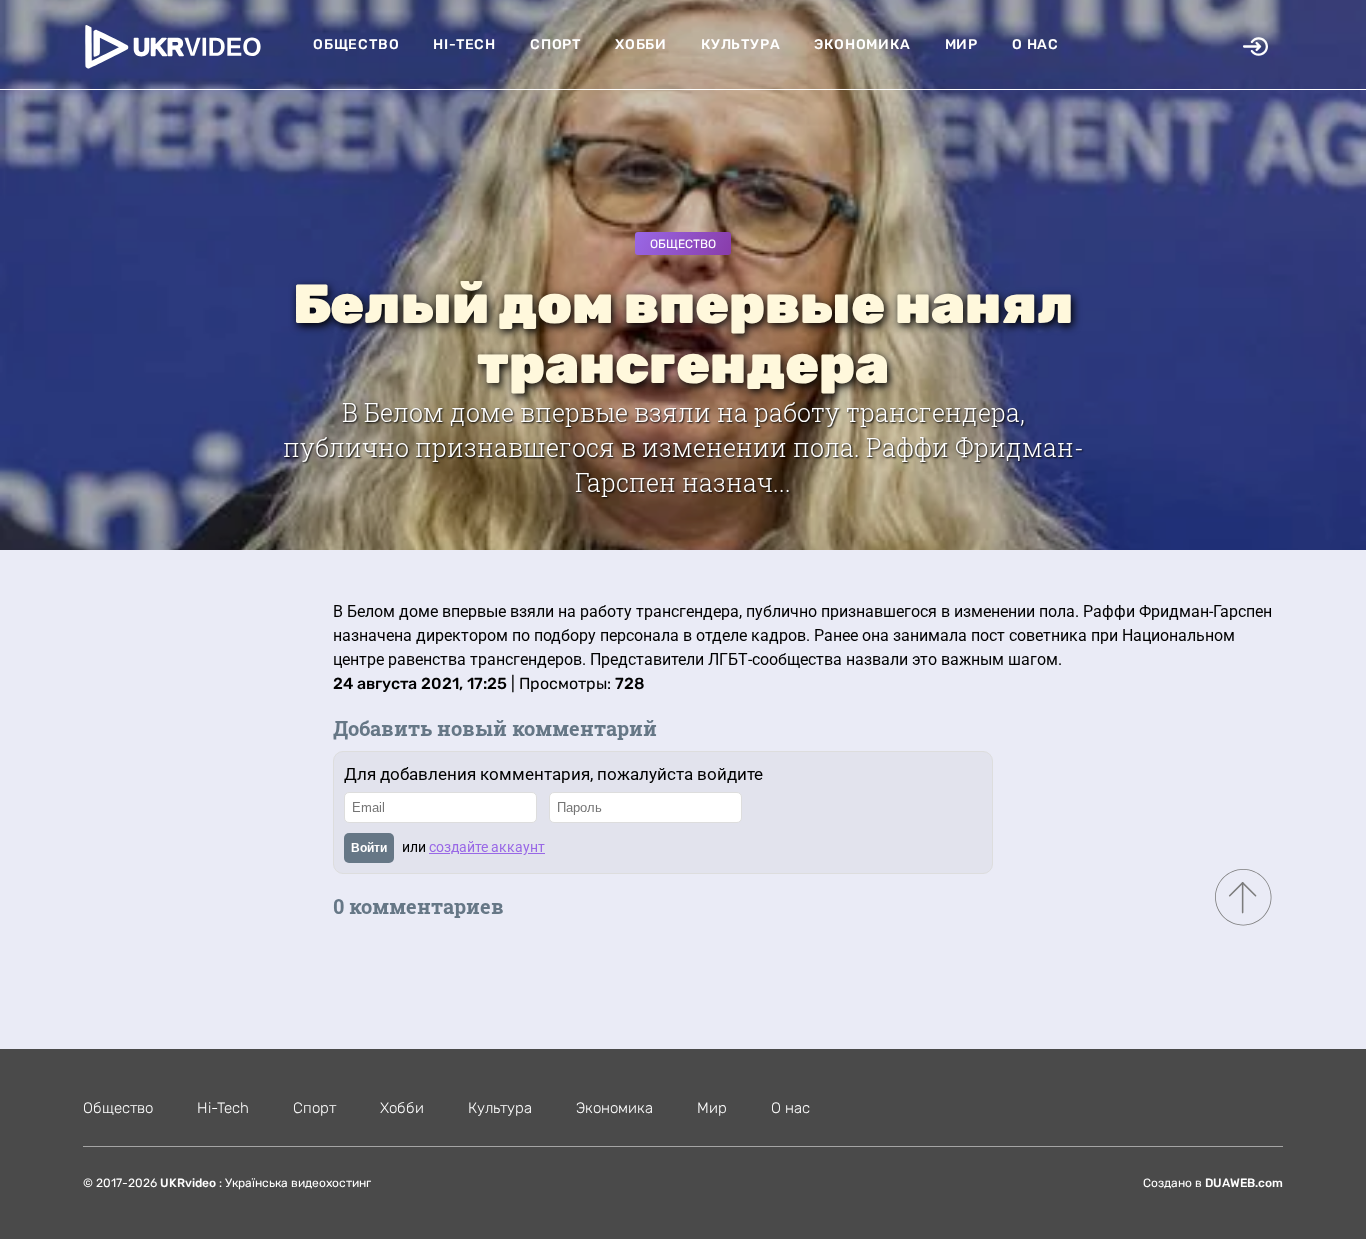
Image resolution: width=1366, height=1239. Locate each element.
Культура (740, 44)
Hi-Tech (464, 44)
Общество (356, 44)
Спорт (555, 44)
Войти (369, 848)
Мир (961, 44)
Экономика (862, 44)
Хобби (641, 44)
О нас (1035, 44)
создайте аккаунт (487, 847)
